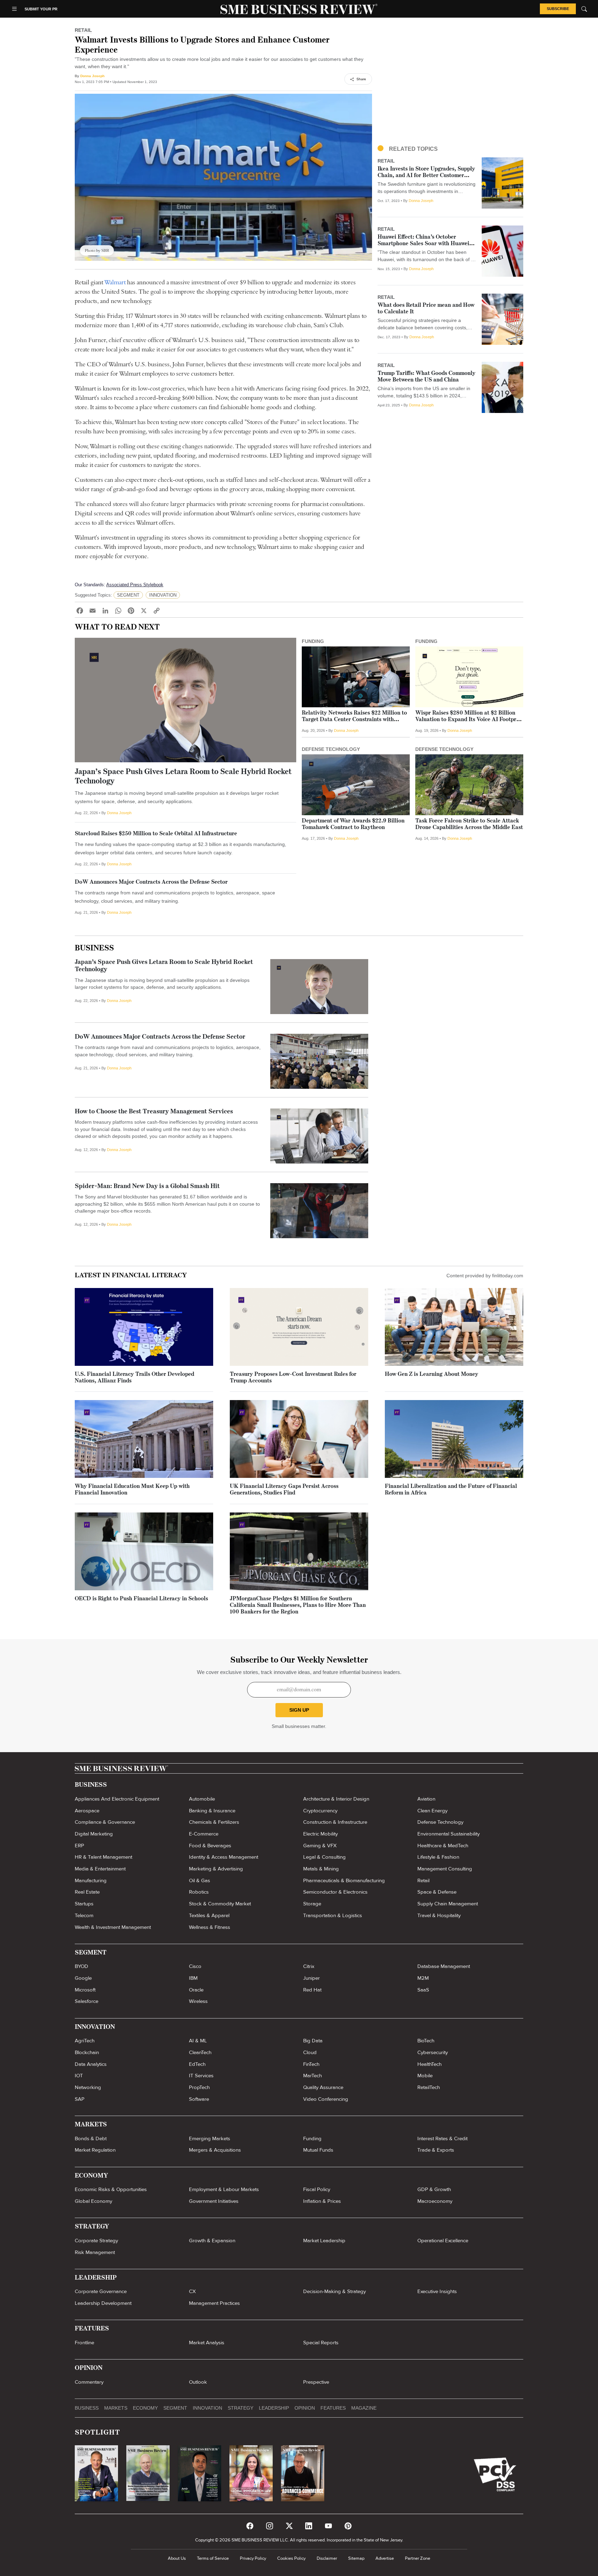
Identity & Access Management (224, 1857)
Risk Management (95, 2252)
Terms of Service (213, 2558)
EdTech (197, 2064)
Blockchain (87, 2052)
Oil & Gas (200, 1880)
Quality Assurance (323, 2087)
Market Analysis (207, 2343)
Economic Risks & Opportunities (111, 2189)
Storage (312, 1904)
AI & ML (198, 2041)
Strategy (241, 2408)
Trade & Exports (436, 2150)
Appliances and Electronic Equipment (117, 1799)
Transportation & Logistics (333, 1915)
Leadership (274, 2408)
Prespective (316, 2382)
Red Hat (312, 1990)
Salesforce (87, 2001)
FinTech (311, 2064)
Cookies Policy (291, 2558)
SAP (80, 2099)
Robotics (199, 1892)
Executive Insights (437, 2291)
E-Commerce (204, 1834)
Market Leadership (324, 2241)
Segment (175, 2408)
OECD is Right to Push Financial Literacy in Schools (141, 1599)
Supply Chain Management (448, 1904)
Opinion (305, 2408)
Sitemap (356, 2558)
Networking (88, 2087)
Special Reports (321, 2343)
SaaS (423, 1990)
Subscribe (558, 9)
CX (192, 2291)
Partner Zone (418, 2558)
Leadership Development (103, 2303)
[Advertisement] (450, 85)
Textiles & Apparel (209, 1915)
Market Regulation (95, 2150)
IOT (79, 2076)
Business (94, 949)
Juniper (311, 1978)
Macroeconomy (435, 2201)
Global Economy (93, 2201)
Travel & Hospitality (439, 1915)
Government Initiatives (214, 2201)
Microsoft (85, 1990)
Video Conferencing (326, 2099)
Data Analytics (91, 2064)
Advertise (385, 2558)
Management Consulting (445, 1869)
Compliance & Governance (105, 1822)
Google (83, 1978)
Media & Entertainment (100, 1869)
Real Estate (87, 1892)
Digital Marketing (94, 1834)
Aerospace (87, 1811)
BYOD (81, 1966)
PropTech (199, 2087)
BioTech (426, 2041)
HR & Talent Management (103, 1857)
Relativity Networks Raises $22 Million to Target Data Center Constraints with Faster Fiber (354, 720)
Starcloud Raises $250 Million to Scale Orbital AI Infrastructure (156, 834)
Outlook (198, 2382)
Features (333, 2408)
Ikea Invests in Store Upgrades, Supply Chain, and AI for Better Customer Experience (426, 176)
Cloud (310, 2052)
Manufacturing (91, 1880)
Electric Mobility (320, 1834)
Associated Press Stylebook (135, 585)
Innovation (207, 2408)
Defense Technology (440, 1822)
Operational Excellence (443, 2241)
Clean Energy (432, 1811)
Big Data (313, 2041)
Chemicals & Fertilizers (214, 1822)
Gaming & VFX (320, 1846)
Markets (116, 2408)
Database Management (444, 1966)
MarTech (312, 2076)
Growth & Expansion (212, 2241)
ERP (79, 1846)
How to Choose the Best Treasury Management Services (154, 1112)
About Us (177, 2558)
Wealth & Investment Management (113, 1927)
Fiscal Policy (317, 2189)
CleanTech (200, 2052)
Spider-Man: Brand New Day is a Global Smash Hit (147, 1187)
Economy (145, 2408)
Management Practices (214, 2303)
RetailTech (429, 2087)
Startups (84, 1904)
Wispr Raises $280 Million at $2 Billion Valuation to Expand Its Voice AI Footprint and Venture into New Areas (469, 720)
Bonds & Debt (91, 2138)
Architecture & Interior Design (336, 1799)
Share (361, 79)
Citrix (309, 1966)
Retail (423, 1880)
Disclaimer (327, 2558)
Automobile (202, 1799)
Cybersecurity (433, 2052)
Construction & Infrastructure (335, 1822)
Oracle (196, 1990)
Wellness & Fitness (210, 1927)
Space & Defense (437, 1892)
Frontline (84, 2343)
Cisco (195, 1966)
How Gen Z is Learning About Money (432, 1374)
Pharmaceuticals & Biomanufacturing (344, 1880)
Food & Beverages (210, 1846)
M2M (423, 1978)
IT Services (201, 2076)
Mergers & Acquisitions (215, 2150)
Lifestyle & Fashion (438, 1857)
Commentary (89, 2382)
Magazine (364, 2408)
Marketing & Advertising (216, 1869)
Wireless (198, 2001)
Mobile (425, 2076)
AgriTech (85, 2041)
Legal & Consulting (324, 1857)
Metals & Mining (321, 1869)
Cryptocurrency (320, 1811)
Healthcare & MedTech (443, 1846)
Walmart (115, 282)
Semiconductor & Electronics (335, 1892)
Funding (312, 2138)
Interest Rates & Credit (442, 2138)
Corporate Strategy (96, 2241)
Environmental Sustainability (448, 1834)
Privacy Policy (253, 2558)
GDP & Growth (434, 2189)
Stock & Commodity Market (220, 1904)
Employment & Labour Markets (224, 2189)
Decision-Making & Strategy (334, 2291)
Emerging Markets (210, 2138)
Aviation (426, 1799)
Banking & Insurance (212, 1811)
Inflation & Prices (322, 2201)
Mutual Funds (318, 2150)
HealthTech (429, 2064)
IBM (193, 1978)
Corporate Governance (101, 2291)
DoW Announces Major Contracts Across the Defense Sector (151, 882)
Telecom (84, 1915)
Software (199, 2099)
